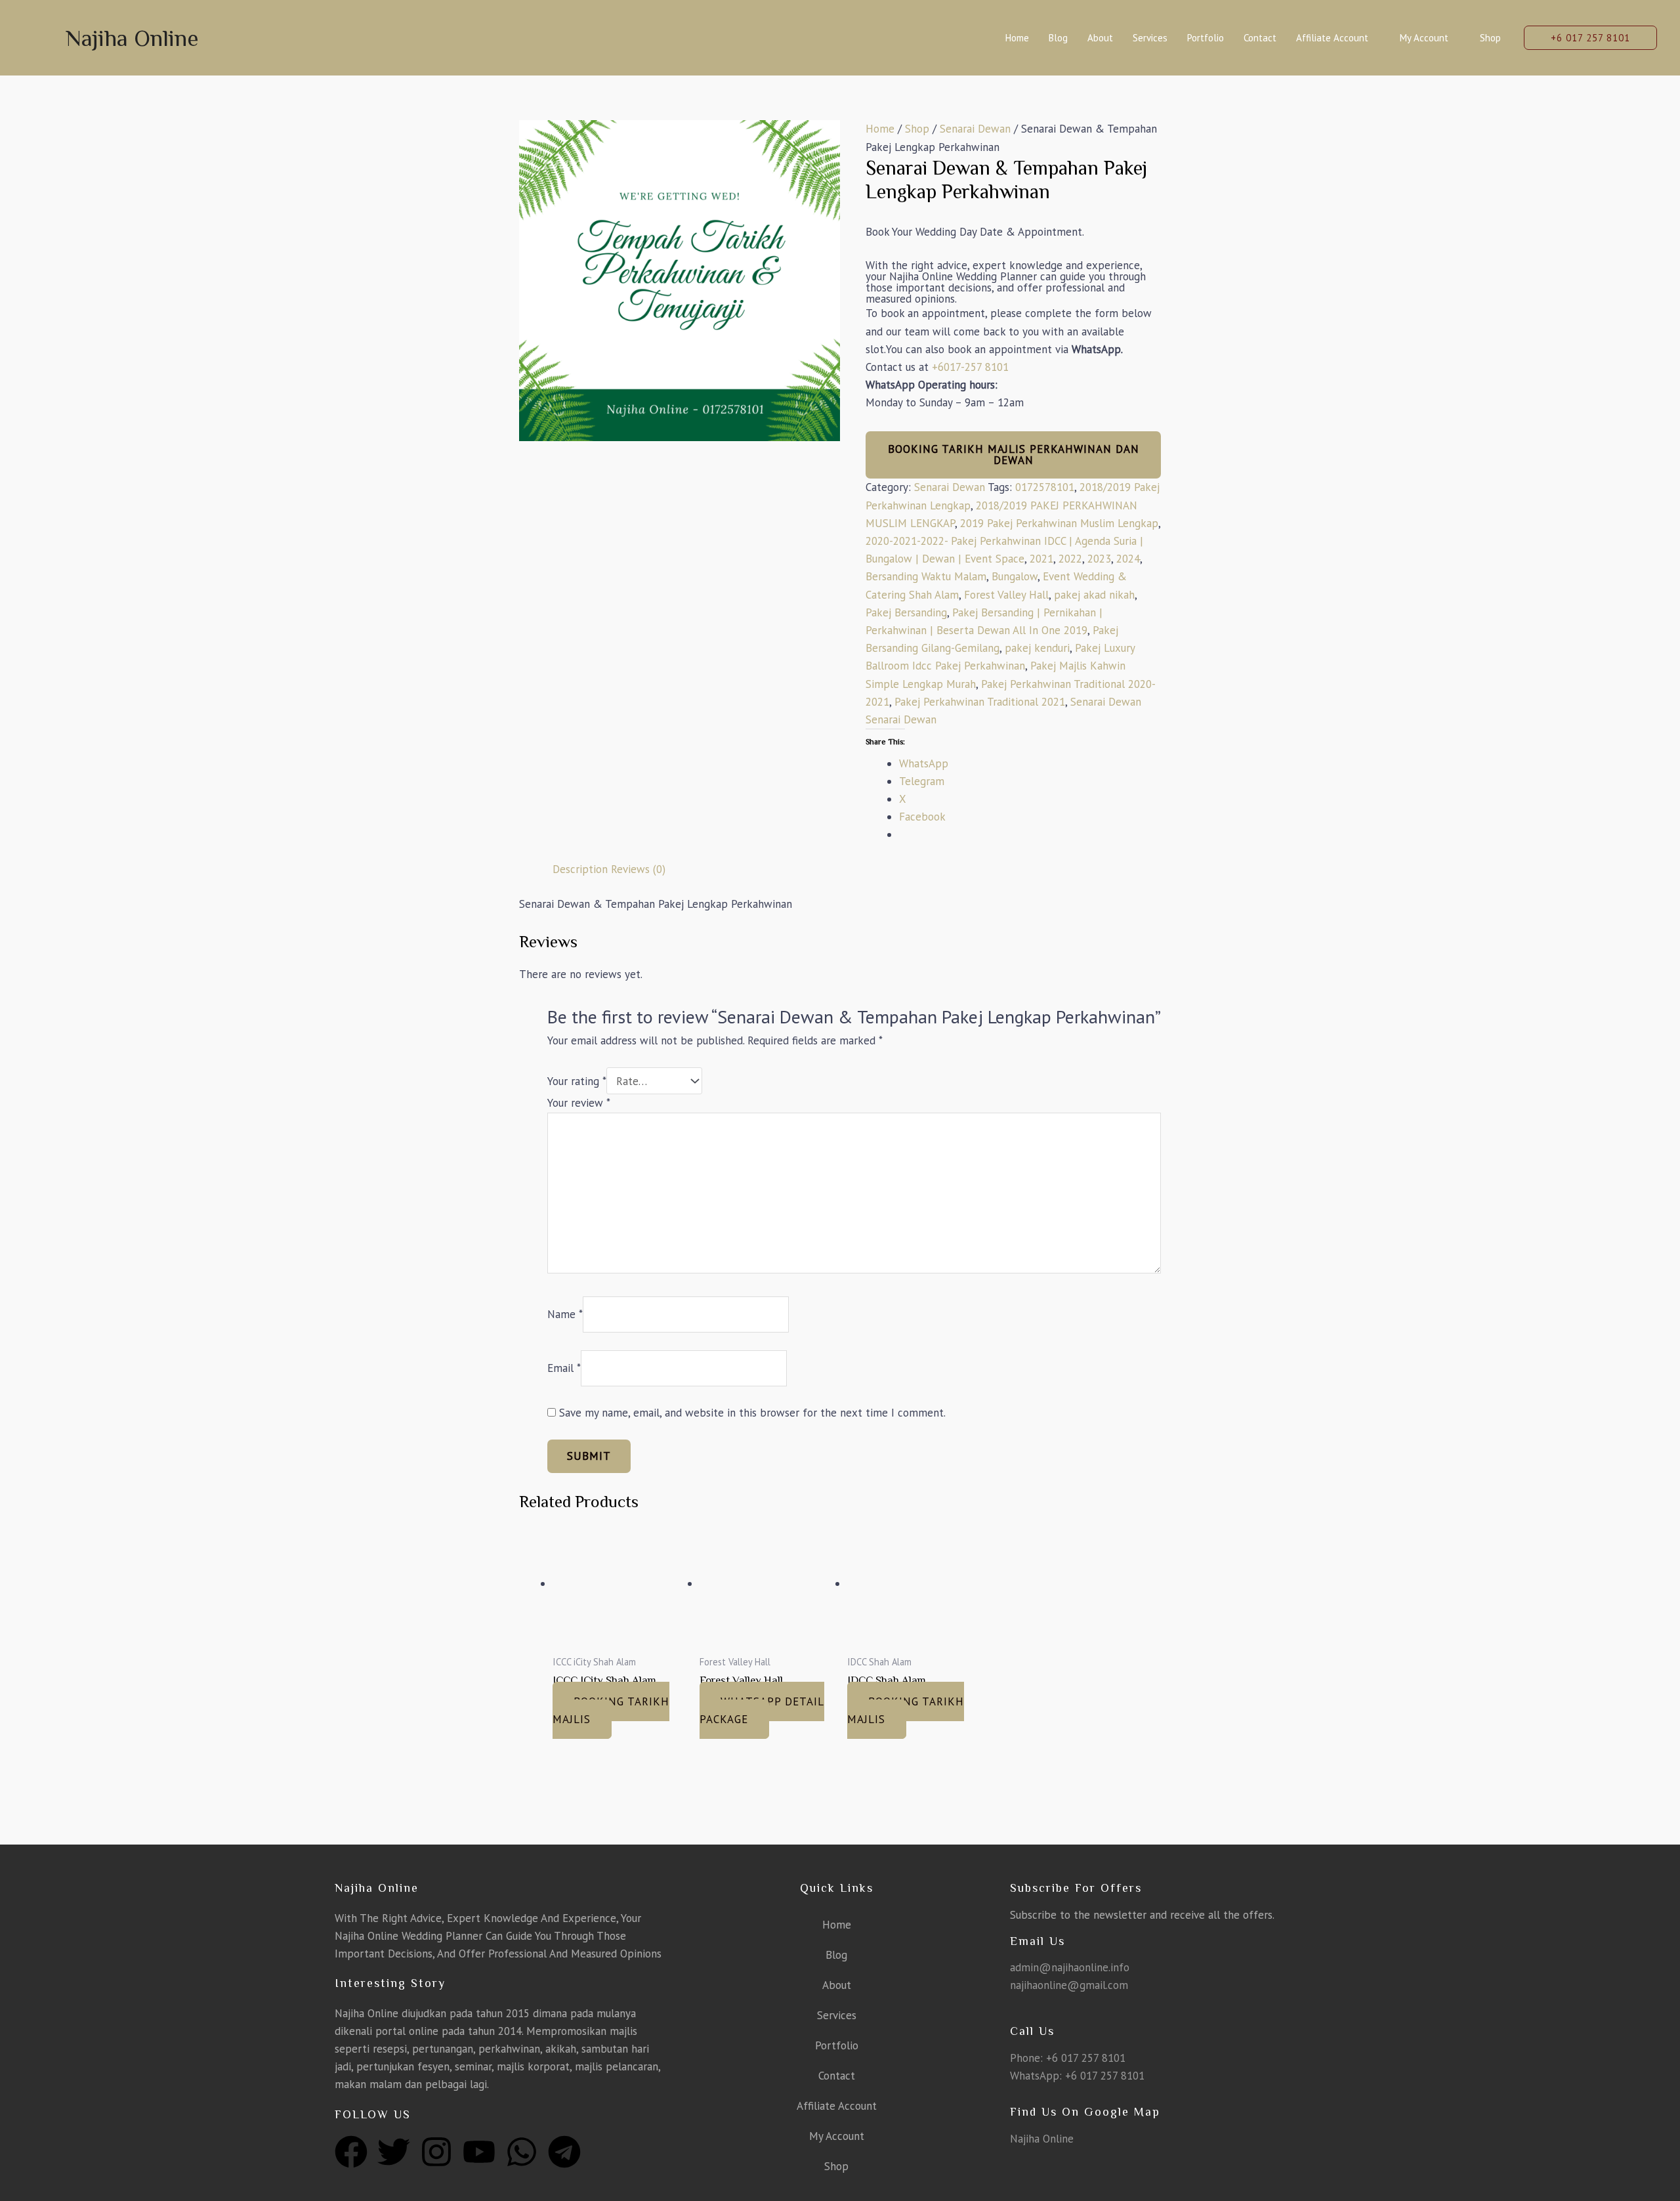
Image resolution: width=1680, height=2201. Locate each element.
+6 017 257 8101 (1086, 2058)
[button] (1590, 38)
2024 (1128, 559)
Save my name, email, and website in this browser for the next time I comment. (752, 1413)
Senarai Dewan (975, 129)
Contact (1260, 38)
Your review (579, 1103)
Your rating (577, 1081)
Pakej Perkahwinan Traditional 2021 (980, 702)
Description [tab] (580, 869)
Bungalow (1015, 576)
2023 (1099, 559)
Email (564, 1368)
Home (1017, 38)
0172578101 (1045, 487)
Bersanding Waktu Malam (926, 576)
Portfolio (1206, 38)
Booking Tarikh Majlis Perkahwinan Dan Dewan (1014, 455)
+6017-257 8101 (970, 367)
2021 (1041, 559)
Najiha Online (132, 38)
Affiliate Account (1332, 38)
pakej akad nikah (1094, 595)
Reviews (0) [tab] (638, 869)
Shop (1490, 38)
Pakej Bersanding (906, 612)
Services (1150, 38)
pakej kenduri (1037, 648)
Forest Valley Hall (1006, 595)
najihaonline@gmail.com (1069, 1985)
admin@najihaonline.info (1070, 1967)
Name (565, 1314)
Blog (1058, 38)
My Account (1424, 38)
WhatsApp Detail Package (762, 1710)
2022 (1070, 559)
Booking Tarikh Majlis (611, 1710)
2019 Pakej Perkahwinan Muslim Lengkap (1059, 523)
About (1100, 38)
